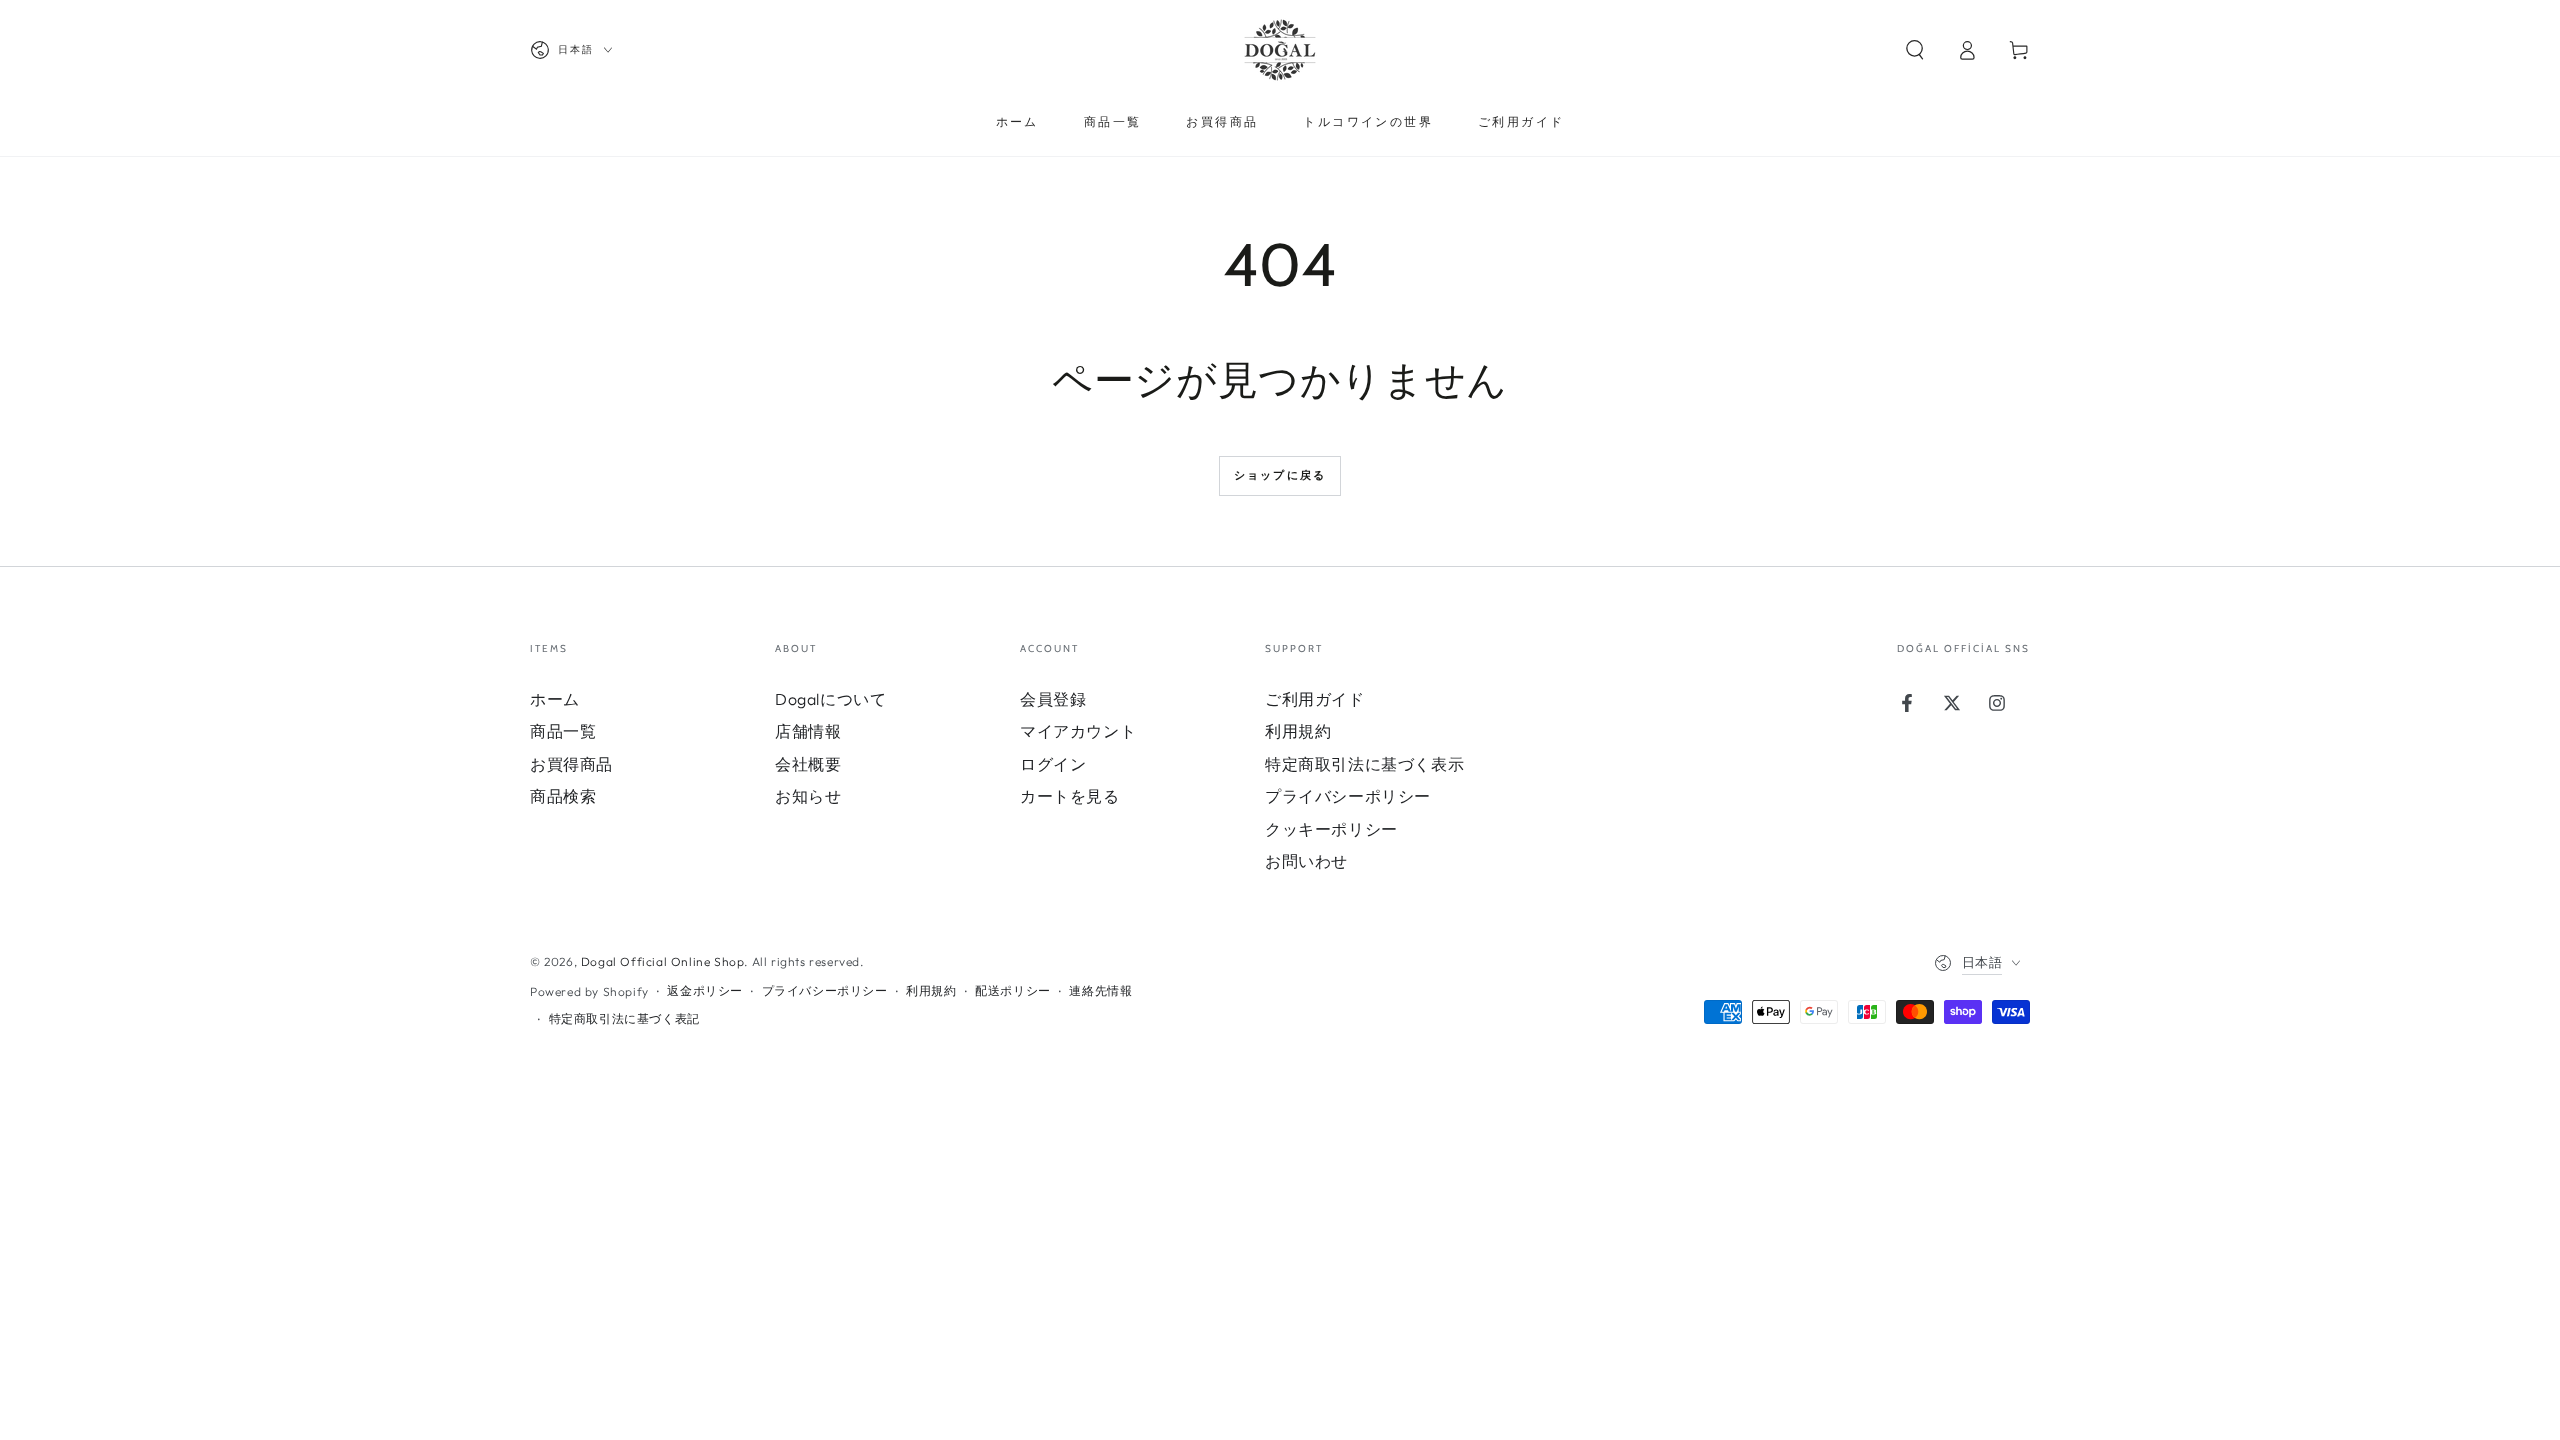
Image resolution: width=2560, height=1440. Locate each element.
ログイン (1053, 764)
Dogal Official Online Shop (663, 961)
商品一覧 (563, 731)
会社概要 (808, 764)
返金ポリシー (705, 990)
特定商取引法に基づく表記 (624, 1018)
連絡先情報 (1100, 990)
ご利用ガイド (1315, 699)
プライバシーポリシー (1348, 796)
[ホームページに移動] (1280, 50)
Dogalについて (830, 699)
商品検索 (563, 796)
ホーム (555, 699)
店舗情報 (808, 731)
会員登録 (1053, 699)
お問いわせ (1306, 861)
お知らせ (808, 796)
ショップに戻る (1280, 475)
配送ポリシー (1013, 990)
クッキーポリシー (1331, 829)
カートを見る (1070, 796)
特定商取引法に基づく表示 (1364, 764)
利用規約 (1298, 731)
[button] (1915, 50)
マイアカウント (1078, 731)
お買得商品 (571, 764)
